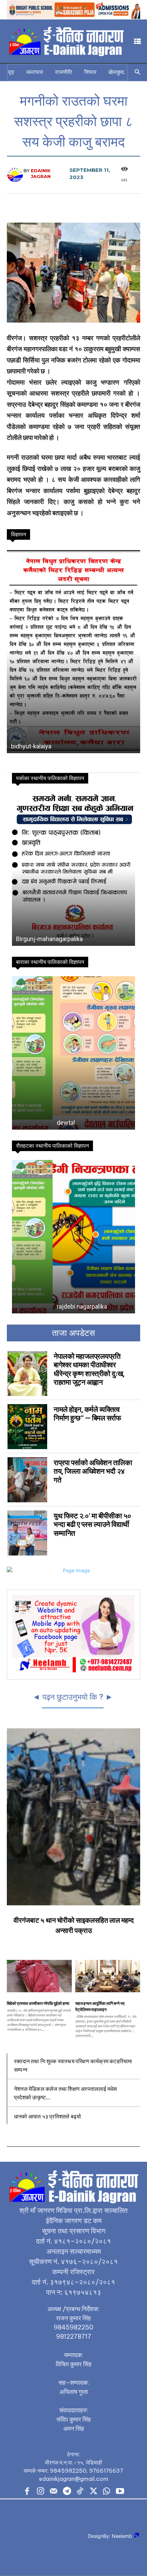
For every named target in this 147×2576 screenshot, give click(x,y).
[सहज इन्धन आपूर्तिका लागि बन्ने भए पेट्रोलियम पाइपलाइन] (108, 1976)
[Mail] (54, 2492)
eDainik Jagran (41, 173)
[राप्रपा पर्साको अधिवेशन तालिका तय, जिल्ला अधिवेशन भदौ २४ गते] (27, 1480)
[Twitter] (93, 2492)
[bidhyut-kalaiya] (73, 651)
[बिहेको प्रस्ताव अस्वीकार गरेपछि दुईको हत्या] (39, 1976)
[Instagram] (41, 2492)
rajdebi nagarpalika (41, 1306)
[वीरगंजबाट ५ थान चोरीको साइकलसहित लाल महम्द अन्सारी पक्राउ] (73, 1817)
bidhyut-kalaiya (31, 746)
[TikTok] (80, 2492)
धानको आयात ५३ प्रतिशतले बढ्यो (48, 2116)
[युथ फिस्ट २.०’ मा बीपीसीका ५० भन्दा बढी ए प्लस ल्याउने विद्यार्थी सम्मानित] (27, 1533)
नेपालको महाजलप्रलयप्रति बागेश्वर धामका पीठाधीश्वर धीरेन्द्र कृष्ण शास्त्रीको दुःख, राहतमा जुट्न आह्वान (89, 1369)
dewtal (25, 1123)
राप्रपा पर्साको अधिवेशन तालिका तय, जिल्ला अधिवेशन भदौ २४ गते (93, 1471)
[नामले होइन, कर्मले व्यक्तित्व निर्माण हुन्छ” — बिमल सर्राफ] (27, 1427)
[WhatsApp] (107, 2492)
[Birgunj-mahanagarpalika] (73, 869)
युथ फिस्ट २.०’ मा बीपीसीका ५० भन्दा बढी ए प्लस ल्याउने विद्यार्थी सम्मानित (92, 1524)
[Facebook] (27, 2492)
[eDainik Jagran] (15, 174)
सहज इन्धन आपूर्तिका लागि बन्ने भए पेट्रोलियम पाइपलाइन (100, 2006)
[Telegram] (67, 2492)
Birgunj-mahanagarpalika (49, 939)
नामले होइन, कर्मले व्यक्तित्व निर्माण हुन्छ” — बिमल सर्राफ (87, 1414)
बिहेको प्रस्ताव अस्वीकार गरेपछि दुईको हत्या (38, 2003)
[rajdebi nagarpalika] (73, 1237)
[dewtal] (73, 1053)
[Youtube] (120, 2492)
